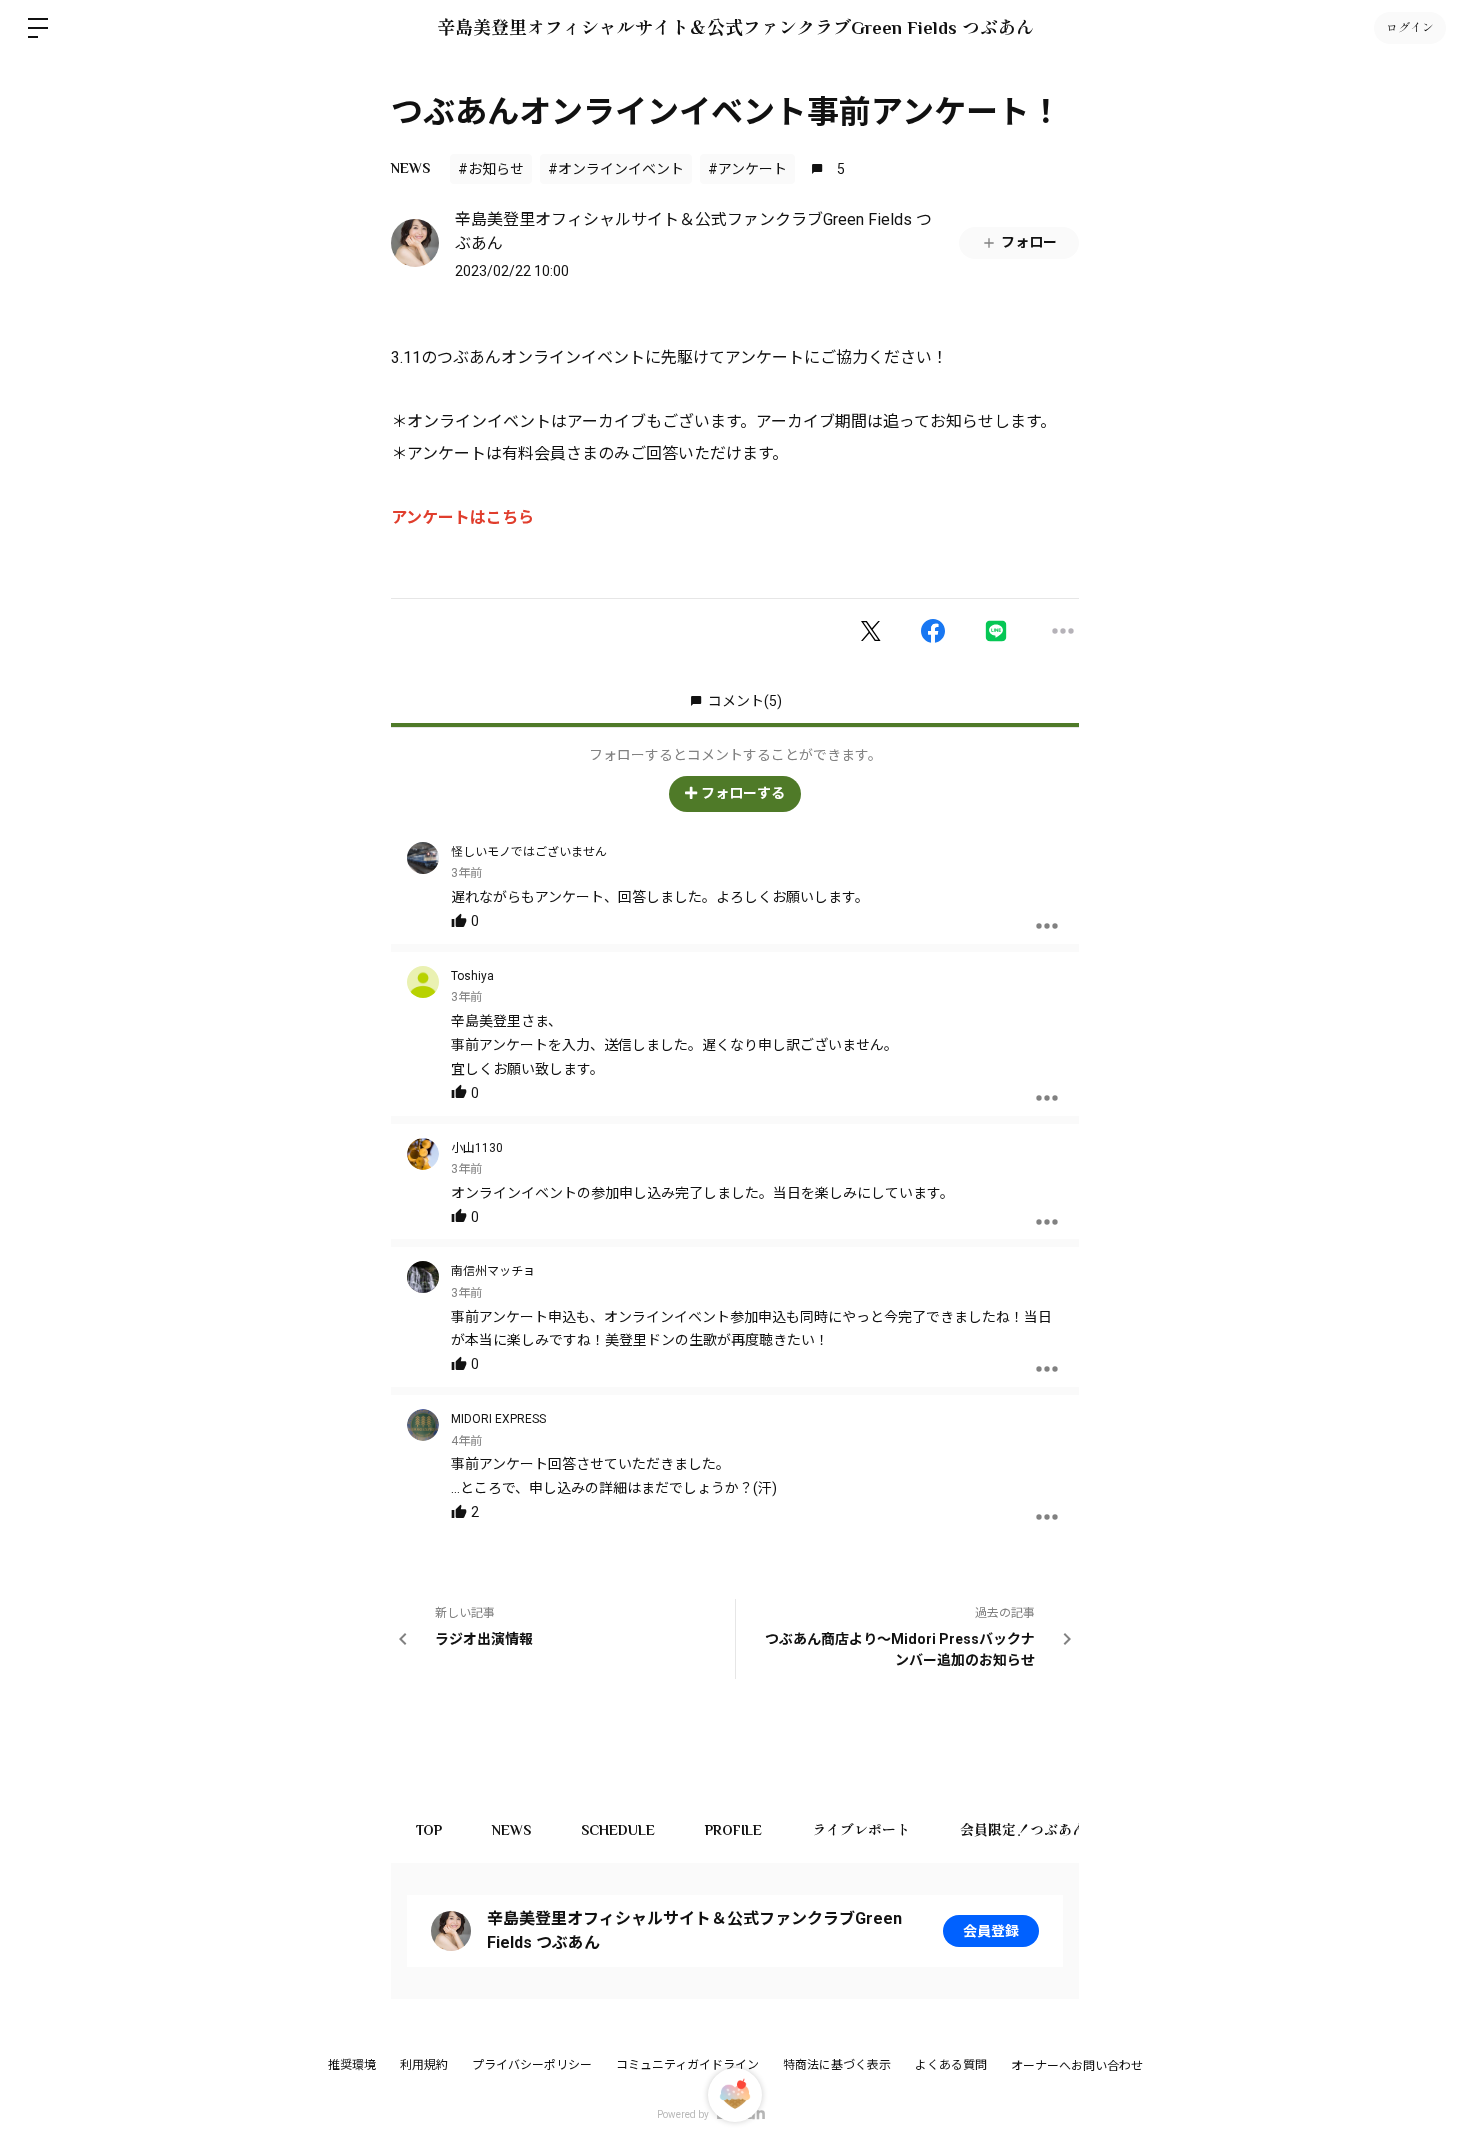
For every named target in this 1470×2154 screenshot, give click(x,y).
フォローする (743, 793)
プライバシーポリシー (532, 2065)
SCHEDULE (618, 1830)
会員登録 (991, 1931)
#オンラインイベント (616, 169)
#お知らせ (491, 169)
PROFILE (733, 1830)
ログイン (1410, 28)
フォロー (1029, 242)
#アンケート (747, 169)
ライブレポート (861, 1830)
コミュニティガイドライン (687, 2065)
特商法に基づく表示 (837, 2065)
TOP (429, 1830)
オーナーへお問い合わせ (1077, 2066)
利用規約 (424, 2065)
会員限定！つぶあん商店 (1037, 1830)
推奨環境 (352, 2065)
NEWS (410, 168)
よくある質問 (951, 2065)
